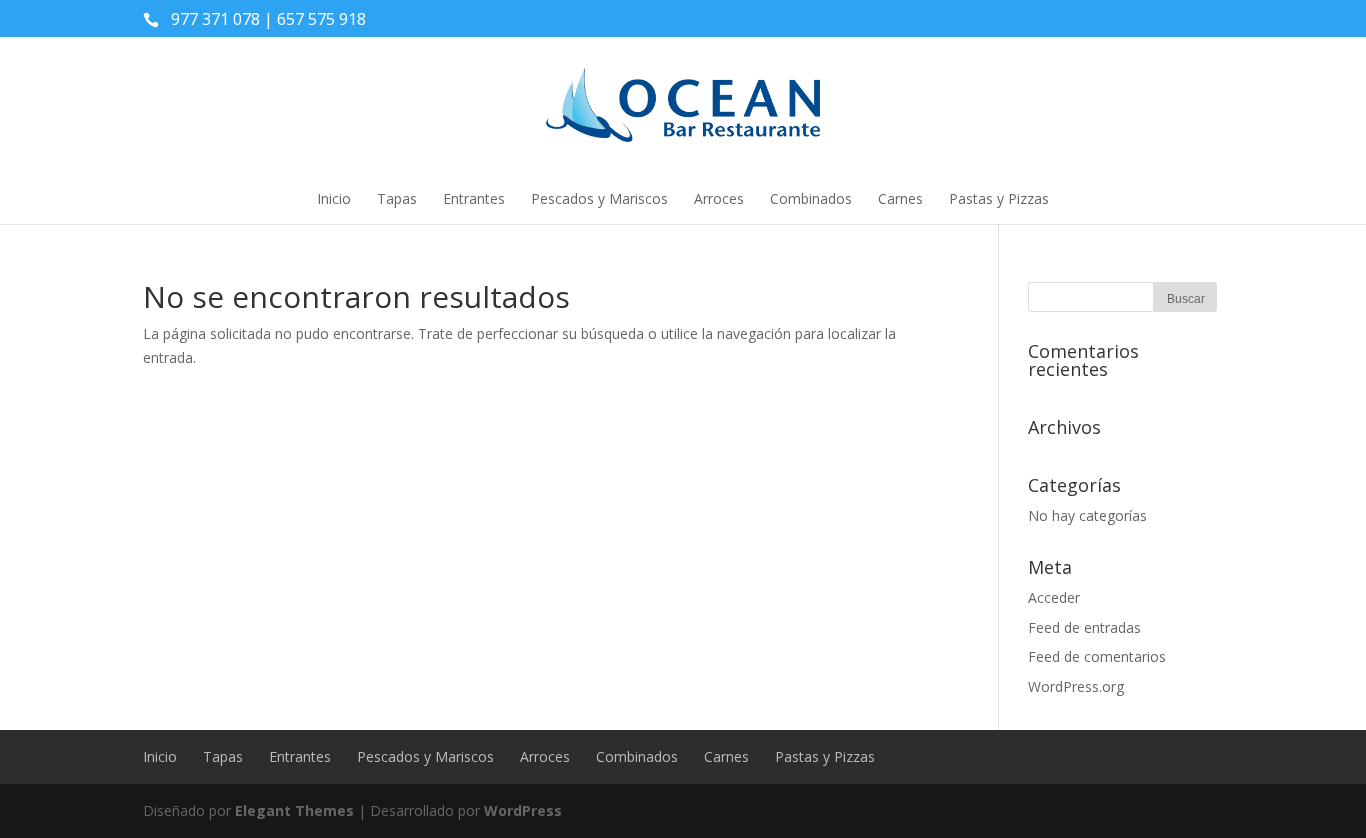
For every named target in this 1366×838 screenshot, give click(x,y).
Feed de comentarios (1097, 656)
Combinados (811, 198)
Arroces (719, 198)
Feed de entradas (1084, 627)
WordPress (523, 810)
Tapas (397, 198)
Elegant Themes (294, 810)
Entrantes (474, 198)
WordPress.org (1076, 686)
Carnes (900, 198)
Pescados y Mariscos (599, 198)
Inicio (334, 198)
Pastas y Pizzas (999, 198)
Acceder (1054, 597)
